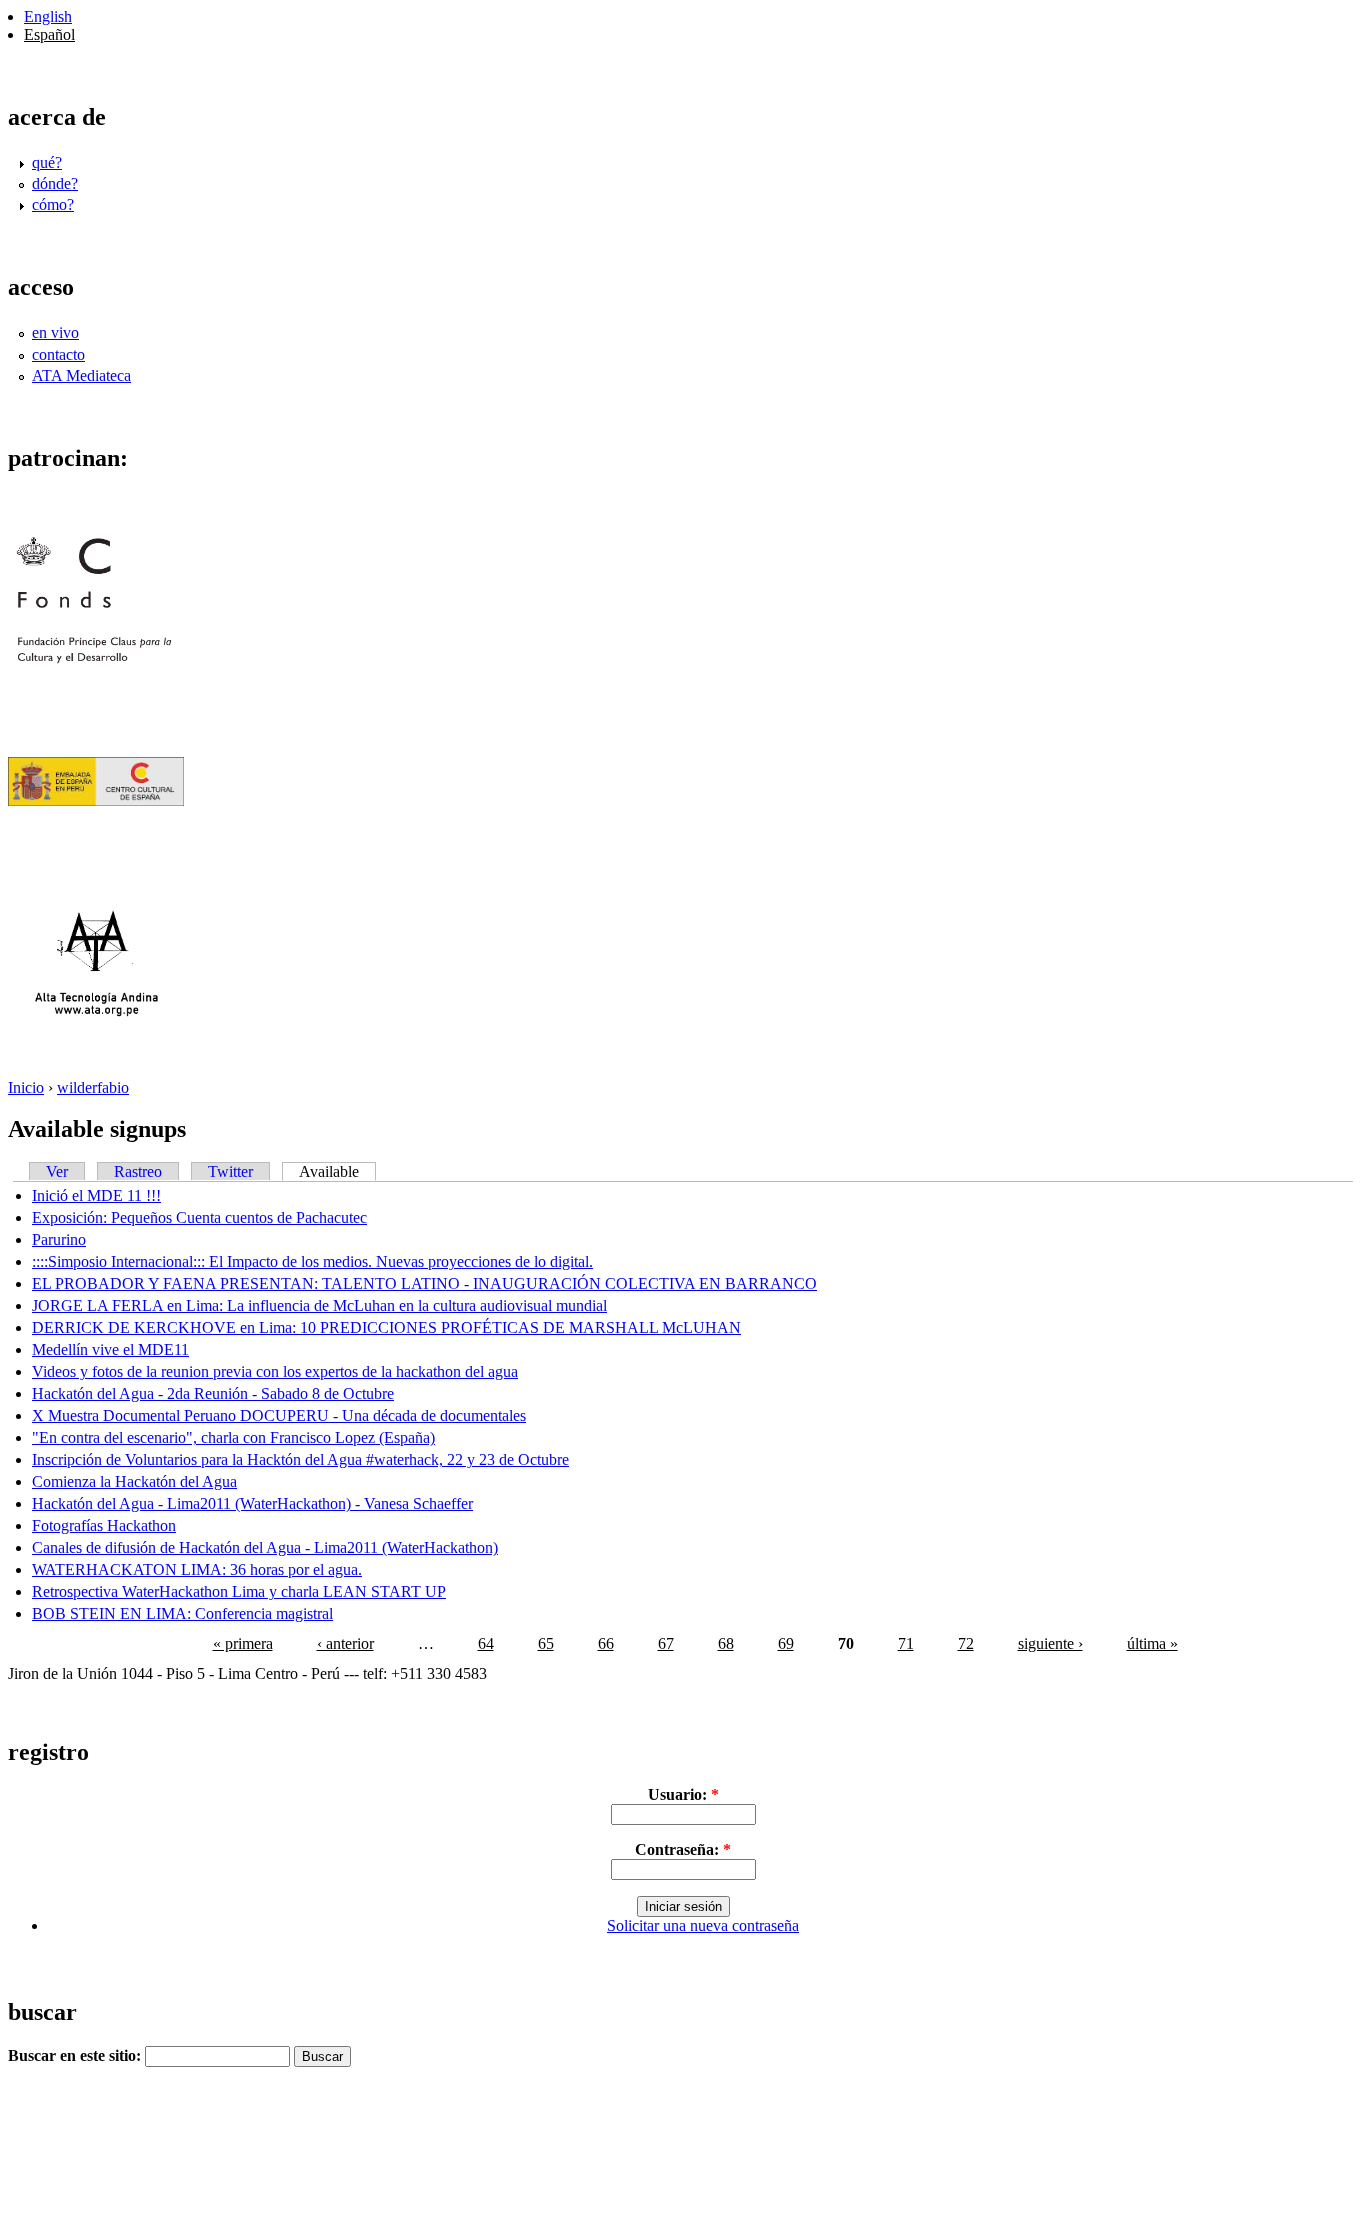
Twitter (230, 1171)
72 (966, 1643)
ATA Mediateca (81, 375)
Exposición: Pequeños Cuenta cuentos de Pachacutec (199, 1217)
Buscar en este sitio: (76, 2055)
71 (906, 1643)
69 (786, 1643)
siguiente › (1050, 1643)
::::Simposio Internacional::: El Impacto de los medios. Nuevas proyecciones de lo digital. (312, 1261)
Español (49, 34)
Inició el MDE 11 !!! (96, 1195)
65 (546, 1643)
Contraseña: (683, 1849)
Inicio (26, 1087)
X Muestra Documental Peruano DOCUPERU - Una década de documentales (279, 1415)
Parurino (59, 1239)
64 (486, 1643)
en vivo (55, 332)
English (48, 16)
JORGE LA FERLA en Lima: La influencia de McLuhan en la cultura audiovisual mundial (319, 1305)
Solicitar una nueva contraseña (703, 1925)
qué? (47, 162)
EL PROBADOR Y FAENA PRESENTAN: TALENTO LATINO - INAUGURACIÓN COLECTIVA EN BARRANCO (424, 1283)
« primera (243, 1643)
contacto (58, 354)
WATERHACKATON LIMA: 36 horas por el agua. (197, 1569)
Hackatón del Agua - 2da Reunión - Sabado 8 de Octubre (213, 1393)
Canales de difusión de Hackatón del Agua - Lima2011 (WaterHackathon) (265, 1547)
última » (1152, 1643)
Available (329, 1171)
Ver (57, 1171)
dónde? (55, 183)
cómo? (53, 204)
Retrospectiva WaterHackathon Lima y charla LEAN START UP (239, 1591)
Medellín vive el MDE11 (110, 1349)
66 (606, 1643)
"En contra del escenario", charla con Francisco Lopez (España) (233, 1437)
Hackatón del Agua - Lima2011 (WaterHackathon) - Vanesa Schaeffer (252, 1503)
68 (726, 1643)
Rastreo (138, 1171)
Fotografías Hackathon (104, 1525)
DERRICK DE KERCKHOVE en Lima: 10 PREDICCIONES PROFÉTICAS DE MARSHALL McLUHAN (386, 1327)
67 (666, 1643)
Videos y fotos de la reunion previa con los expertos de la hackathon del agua (275, 1371)
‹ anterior (345, 1643)
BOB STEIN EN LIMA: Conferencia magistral (182, 1613)
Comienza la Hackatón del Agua (134, 1481)
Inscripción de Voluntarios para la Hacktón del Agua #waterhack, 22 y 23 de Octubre (300, 1459)
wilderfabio (93, 1087)
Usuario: (683, 1794)
